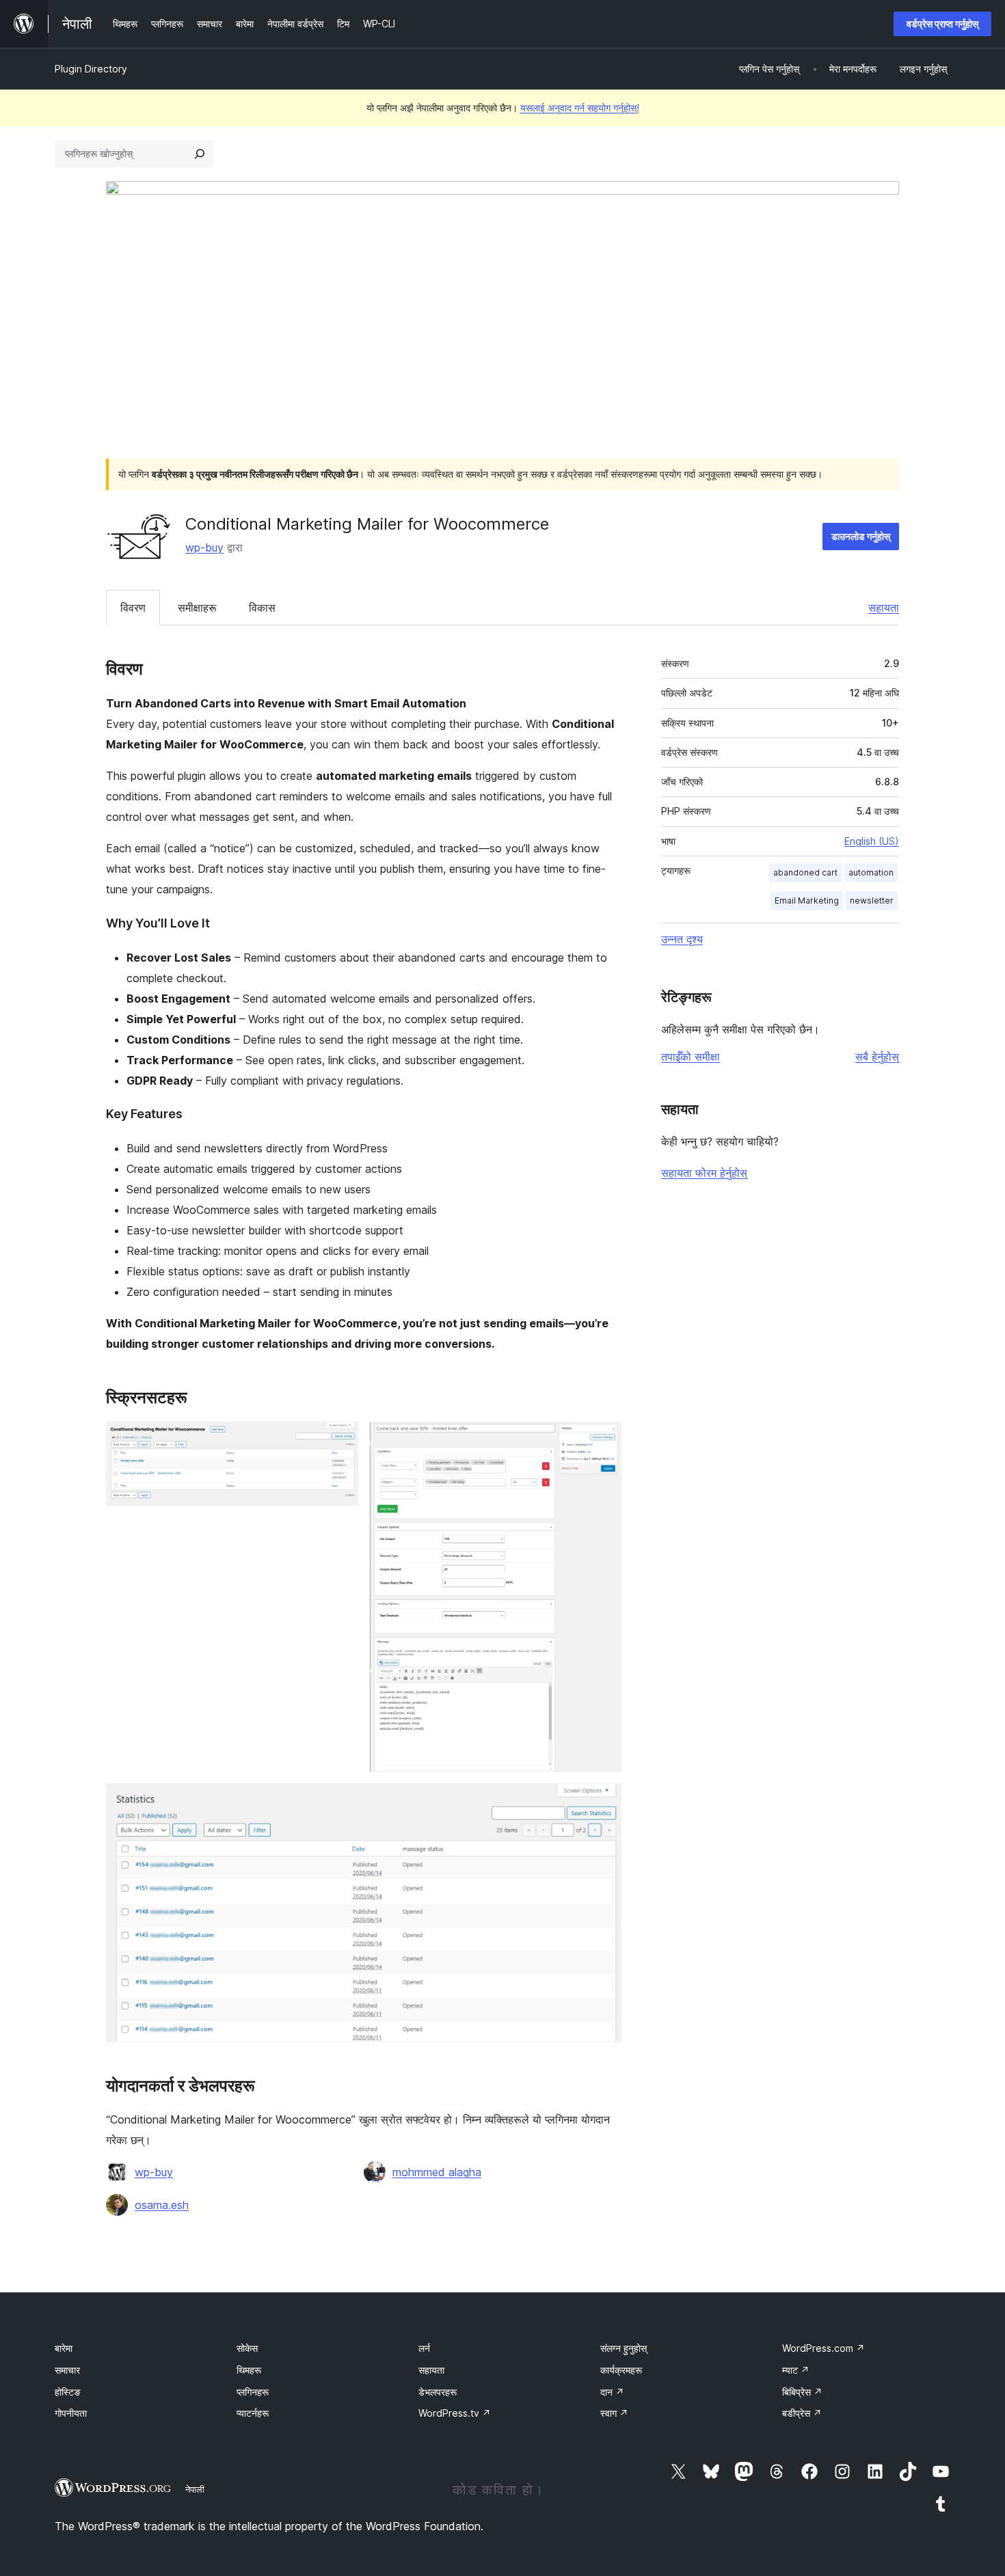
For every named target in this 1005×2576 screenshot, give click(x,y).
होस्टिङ (68, 2392)
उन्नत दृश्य (682, 939)
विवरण (133, 608)
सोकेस (247, 2348)
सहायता (884, 608)
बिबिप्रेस (802, 2392)
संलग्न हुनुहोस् (624, 2348)
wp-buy (204, 547)
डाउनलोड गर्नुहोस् (861, 536)
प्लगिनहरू (253, 2392)
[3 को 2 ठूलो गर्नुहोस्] (603, 1440)
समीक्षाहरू (197, 608)
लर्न (424, 2348)
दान (612, 2392)
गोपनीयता (71, 2413)
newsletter (872, 900)
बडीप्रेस (802, 2413)
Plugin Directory (91, 69)
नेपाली (195, 2489)
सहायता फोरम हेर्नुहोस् (704, 1173)
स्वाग (614, 2413)
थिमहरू (249, 2370)
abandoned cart (805, 872)
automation (871, 872)
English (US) (872, 841)
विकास (262, 608)
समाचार (67, 2370)
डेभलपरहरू (438, 2392)
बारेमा (64, 2348)
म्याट (796, 2370)
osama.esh (162, 2205)
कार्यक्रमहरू (621, 2370)
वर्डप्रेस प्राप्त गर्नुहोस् (942, 24)
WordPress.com (823, 2348)
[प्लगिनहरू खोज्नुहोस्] (200, 154)
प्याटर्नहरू (253, 2413)
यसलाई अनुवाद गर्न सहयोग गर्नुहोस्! (580, 108)
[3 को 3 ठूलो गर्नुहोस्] (603, 1802)
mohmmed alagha (437, 2172)
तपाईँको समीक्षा (691, 1057)
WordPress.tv (455, 2413)
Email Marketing (807, 900)
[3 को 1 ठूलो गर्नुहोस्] (340, 1440)
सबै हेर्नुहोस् (877, 1057)
